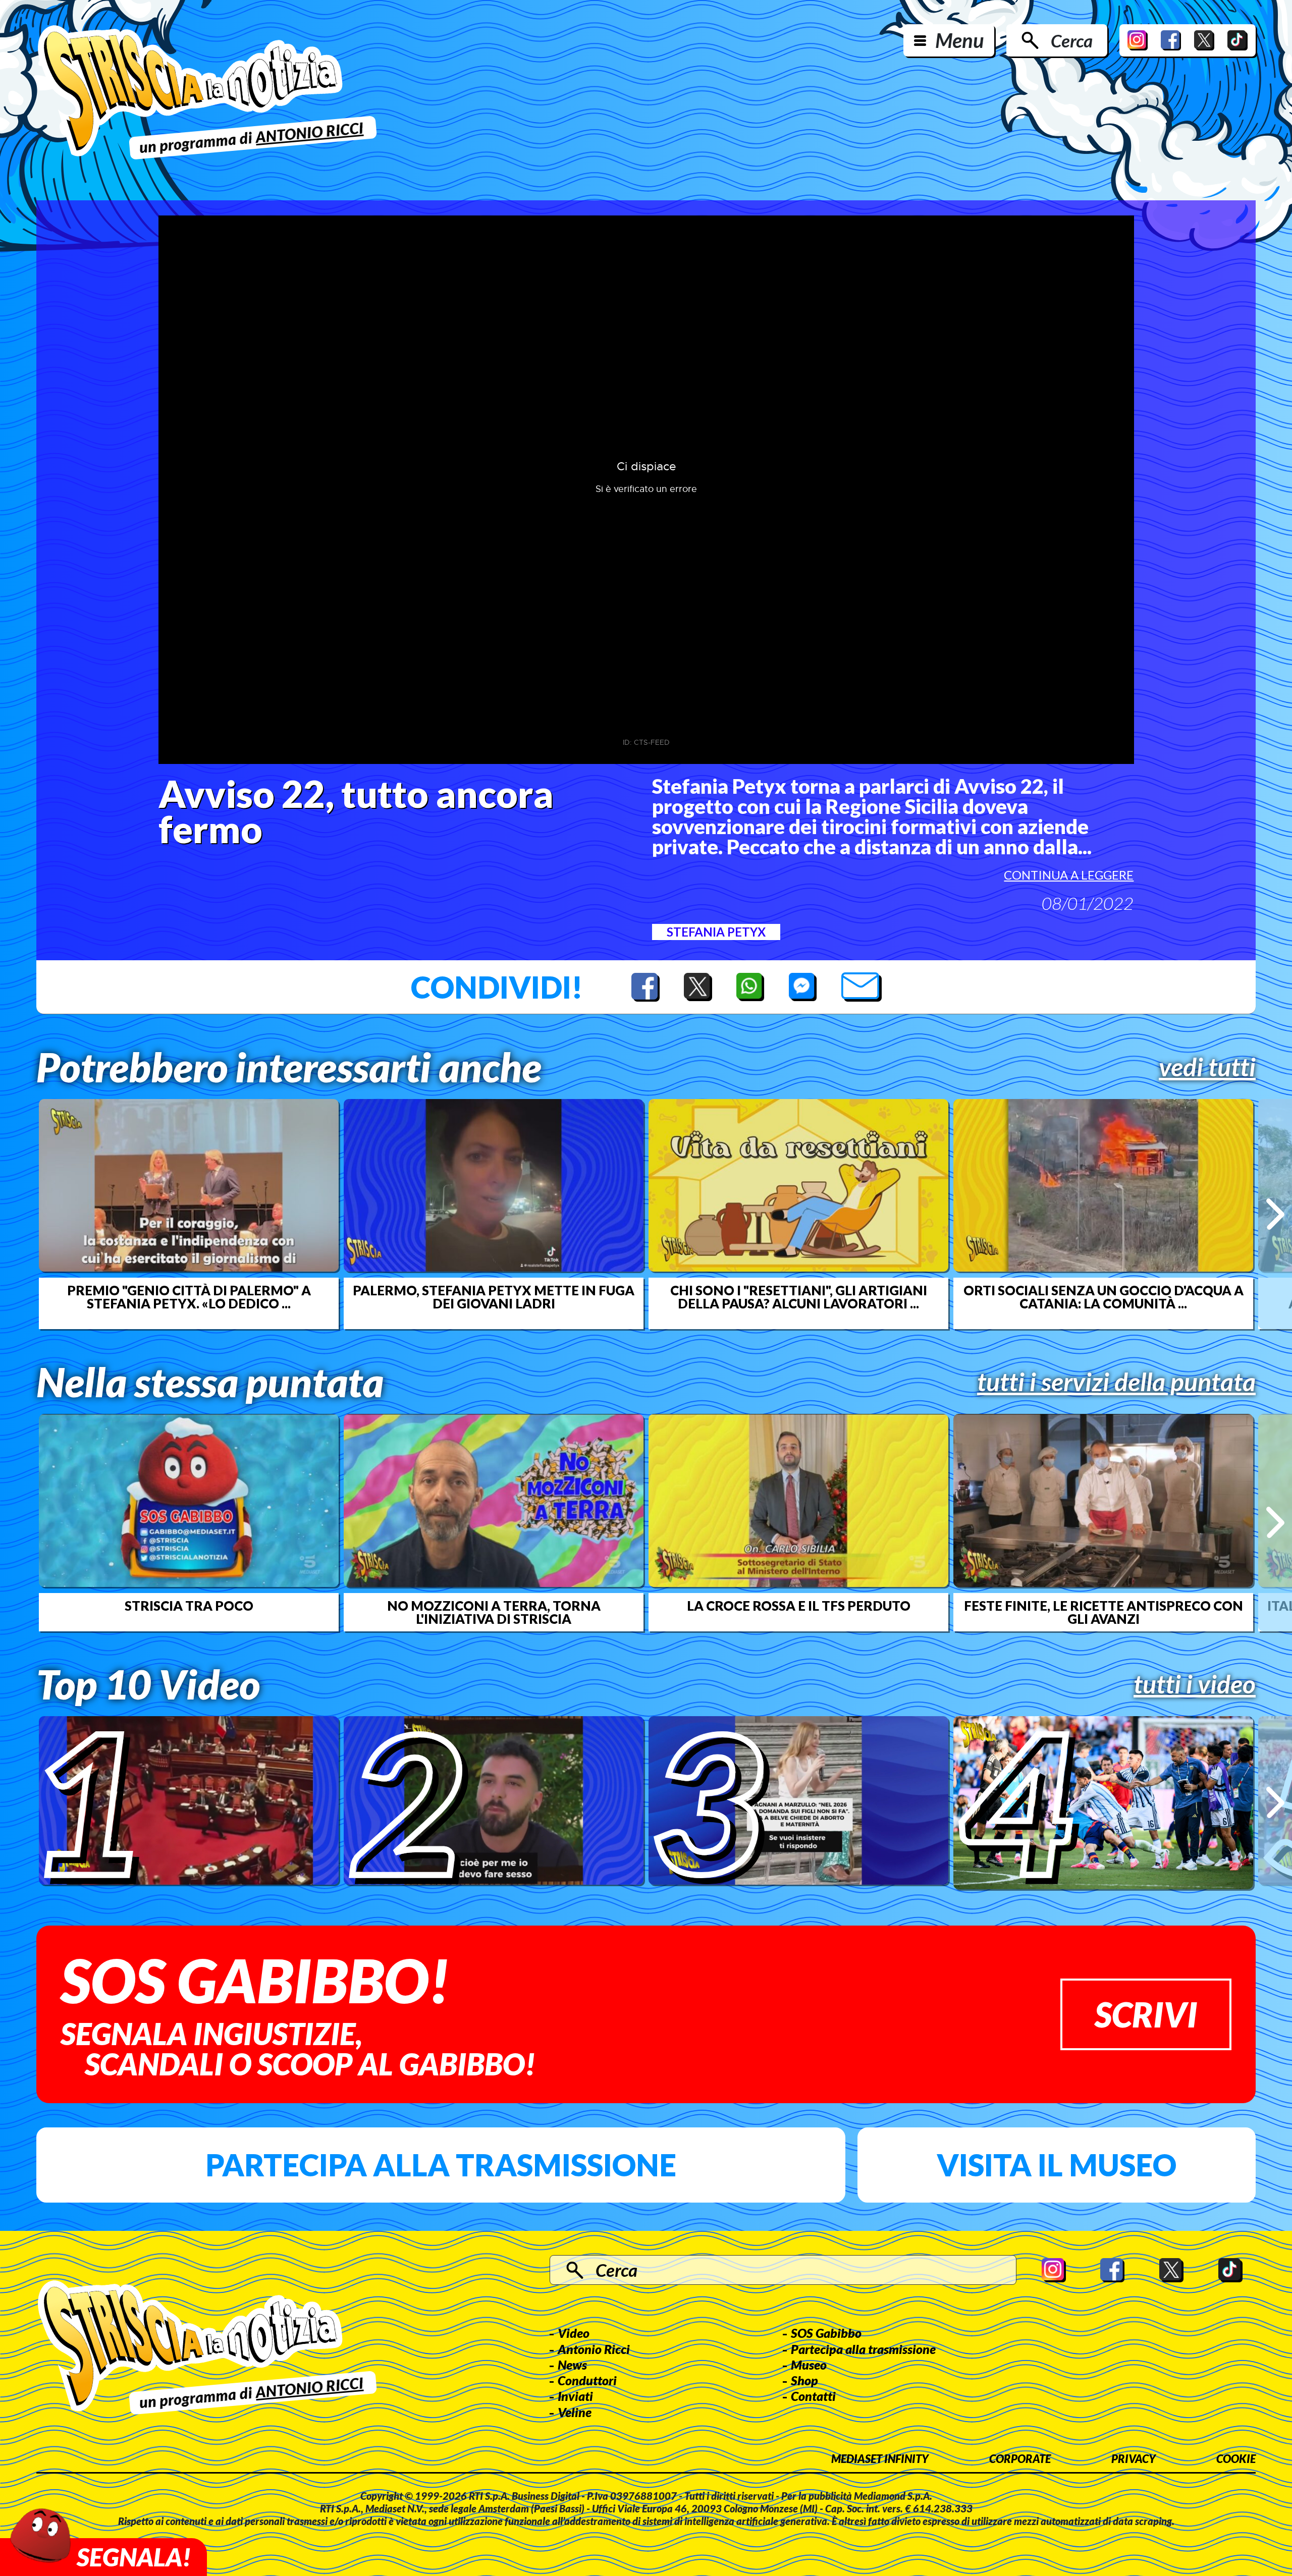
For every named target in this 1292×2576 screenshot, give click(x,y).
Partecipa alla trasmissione (441, 2165)
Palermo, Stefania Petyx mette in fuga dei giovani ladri (494, 1297)
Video (574, 2333)
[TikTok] (1237, 40)
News (572, 2365)
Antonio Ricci (594, 2349)
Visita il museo (1057, 2165)
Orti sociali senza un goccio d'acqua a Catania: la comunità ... (1103, 1297)
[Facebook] (1171, 40)
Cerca (1072, 40)
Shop (804, 2380)
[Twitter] (1204, 40)
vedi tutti (1207, 1067)
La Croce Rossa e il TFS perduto (799, 1606)
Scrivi (1146, 2014)
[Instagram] (1138, 40)
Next (1275, 1214)
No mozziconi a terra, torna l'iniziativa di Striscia (494, 1612)
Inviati (575, 2396)
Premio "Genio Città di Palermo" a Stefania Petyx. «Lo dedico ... (189, 1297)
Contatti (813, 2396)
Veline (575, 2412)
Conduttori (587, 2380)
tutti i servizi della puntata (1116, 1382)
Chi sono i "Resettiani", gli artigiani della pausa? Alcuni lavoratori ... (799, 1297)
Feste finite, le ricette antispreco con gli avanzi (1103, 1612)
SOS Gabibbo (826, 2333)
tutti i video (1195, 1684)
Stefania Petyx (716, 932)
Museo (809, 2365)
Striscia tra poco (189, 1606)
